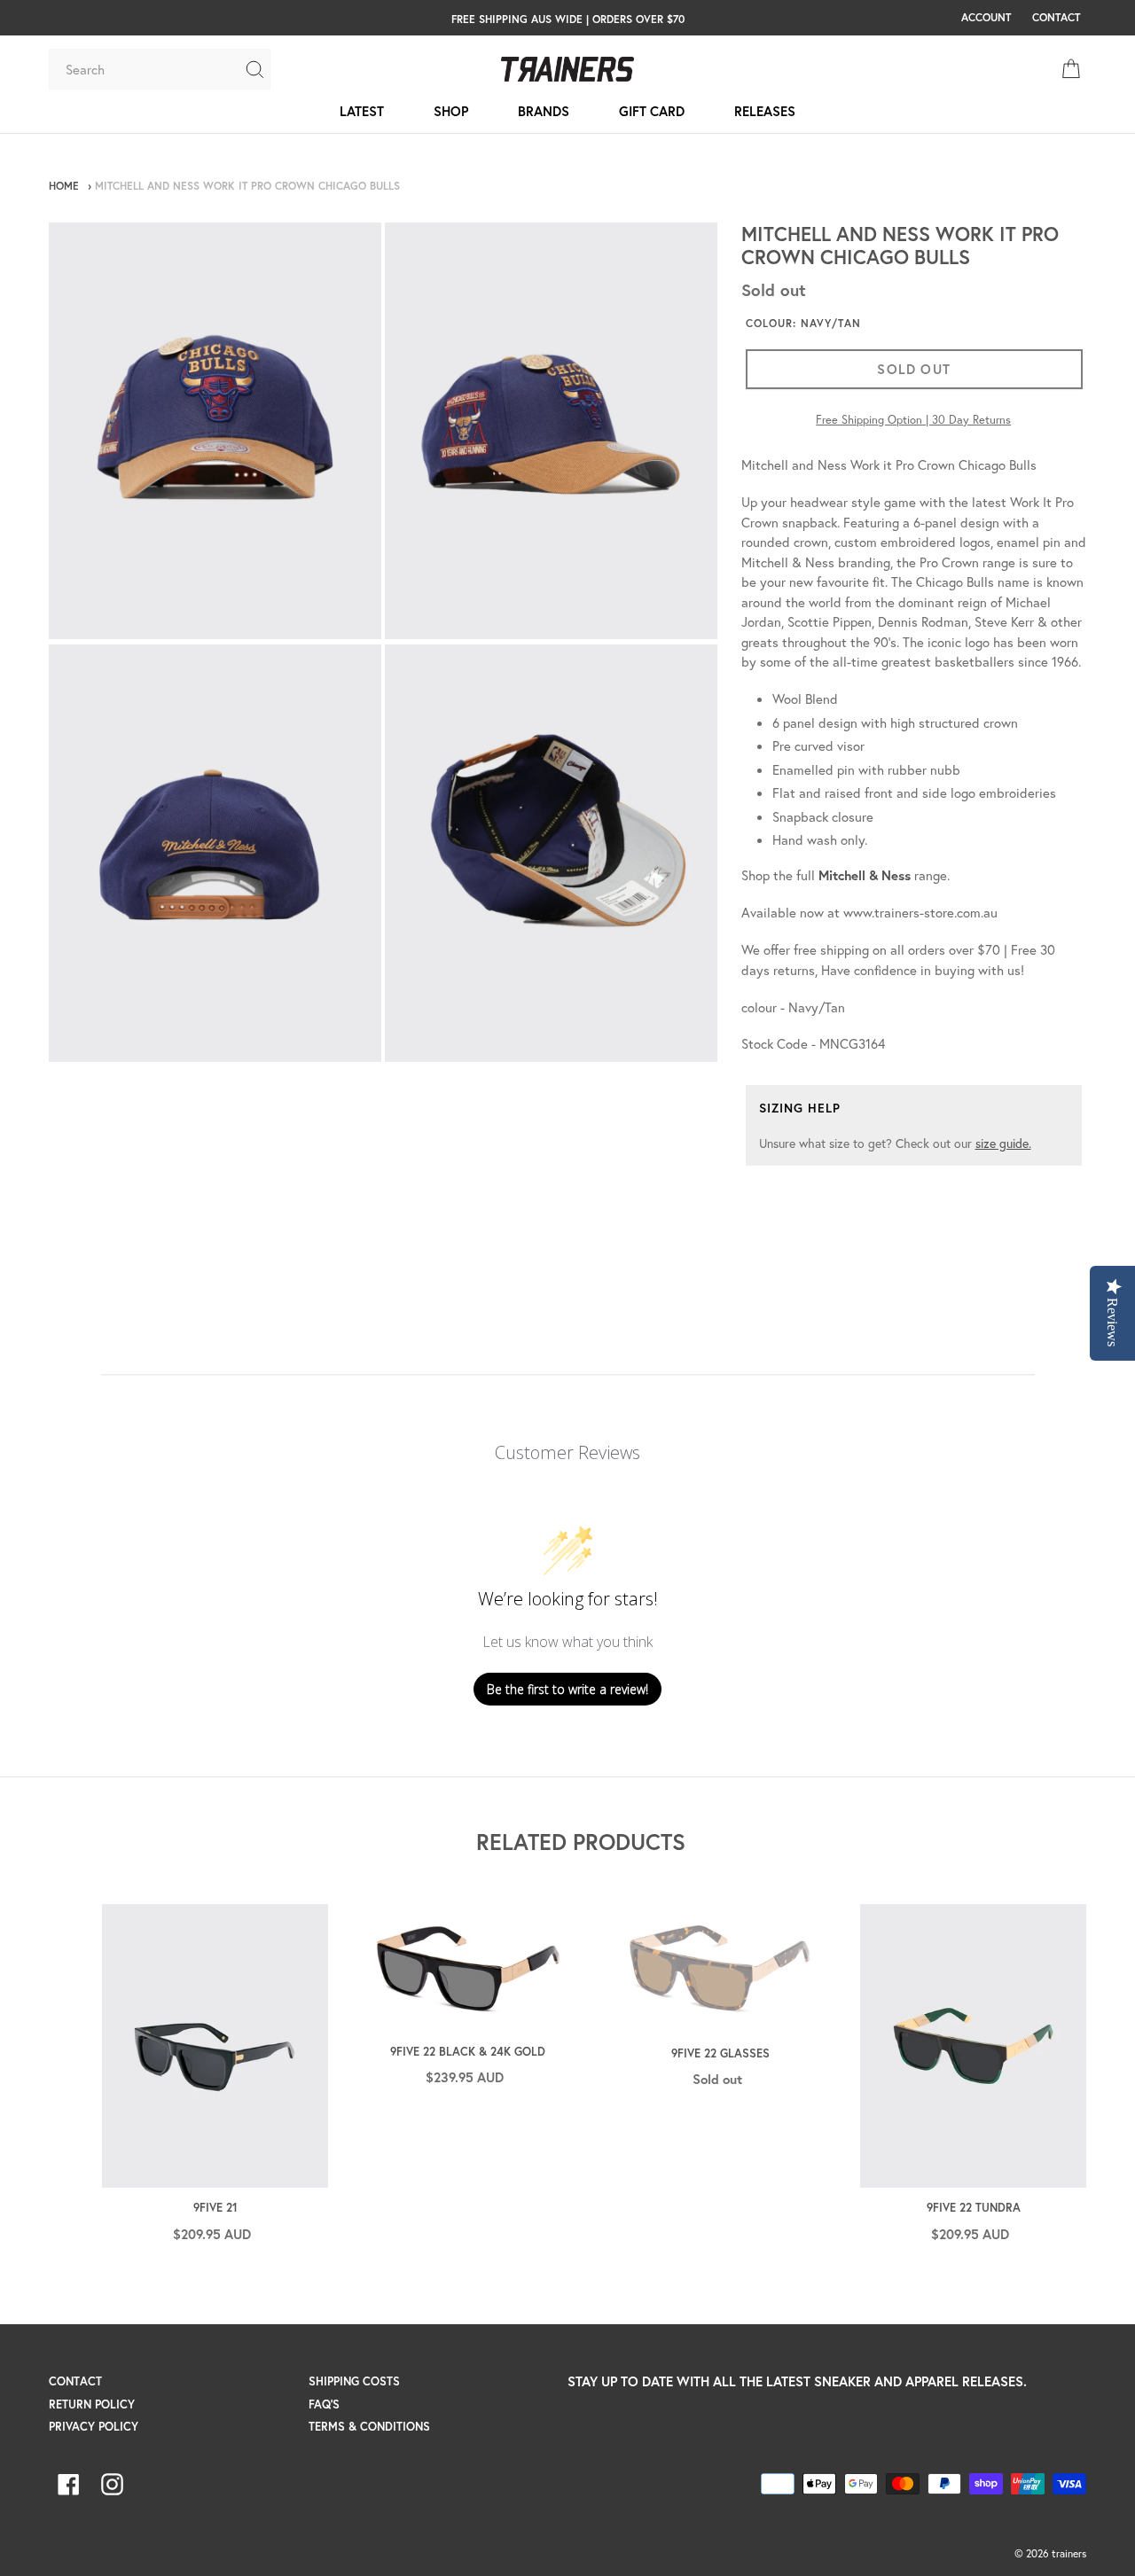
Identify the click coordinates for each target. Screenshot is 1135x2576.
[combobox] (146, 69)
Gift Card (652, 111)
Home (64, 186)
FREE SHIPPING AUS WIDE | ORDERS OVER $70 (568, 19)
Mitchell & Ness (865, 875)
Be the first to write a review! (567, 1689)
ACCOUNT (986, 17)
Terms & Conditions (369, 2427)
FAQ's (324, 2404)
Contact (75, 2381)
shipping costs (354, 2381)
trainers (1069, 2553)
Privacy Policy (94, 2427)
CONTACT (1056, 17)
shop (451, 111)
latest (362, 111)
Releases (765, 111)
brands (544, 111)
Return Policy (92, 2404)
